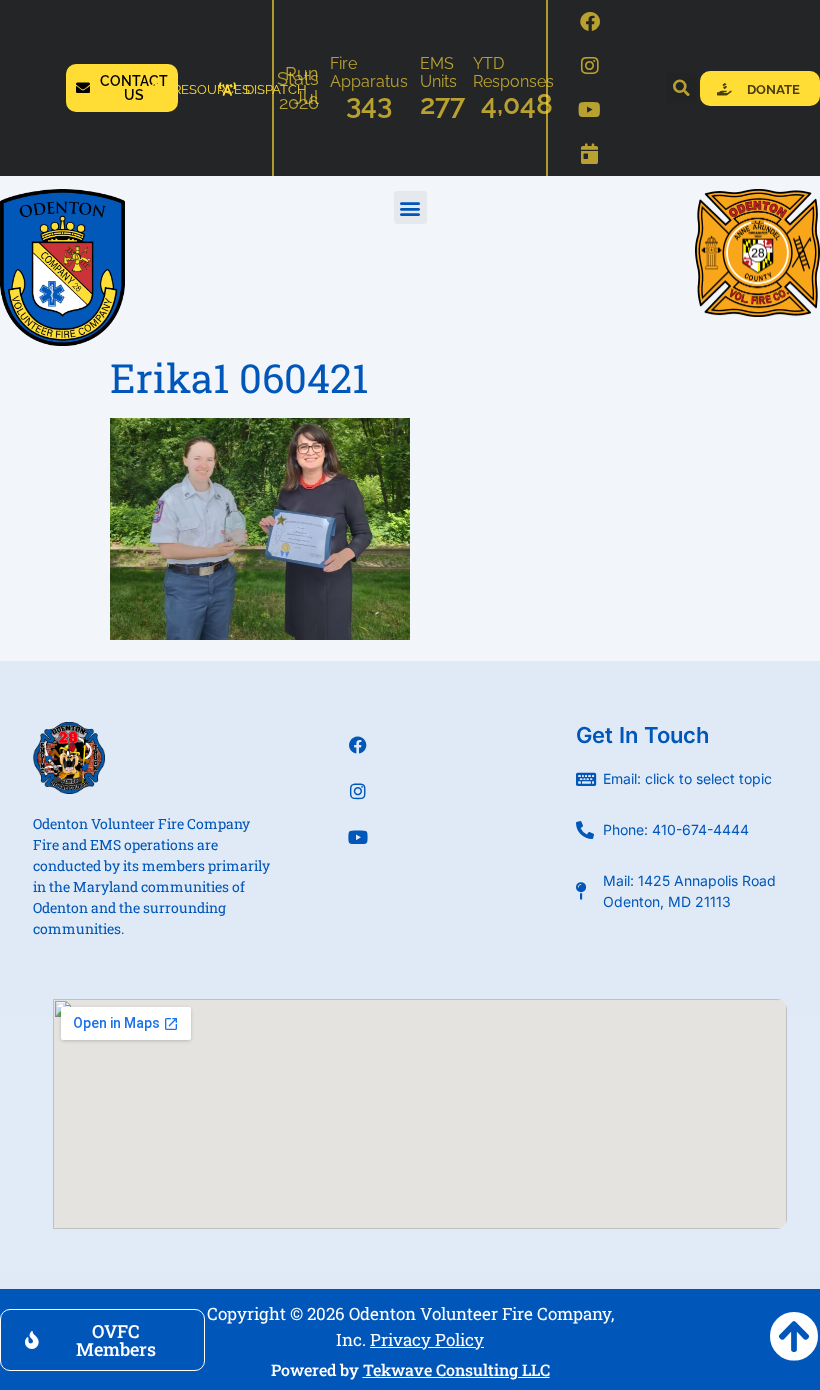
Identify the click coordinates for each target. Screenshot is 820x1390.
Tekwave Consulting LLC (456, 1369)
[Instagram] (590, 66)
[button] (682, 88)
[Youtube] (590, 110)
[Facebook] (590, 22)
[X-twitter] (358, 883)
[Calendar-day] (590, 154)
